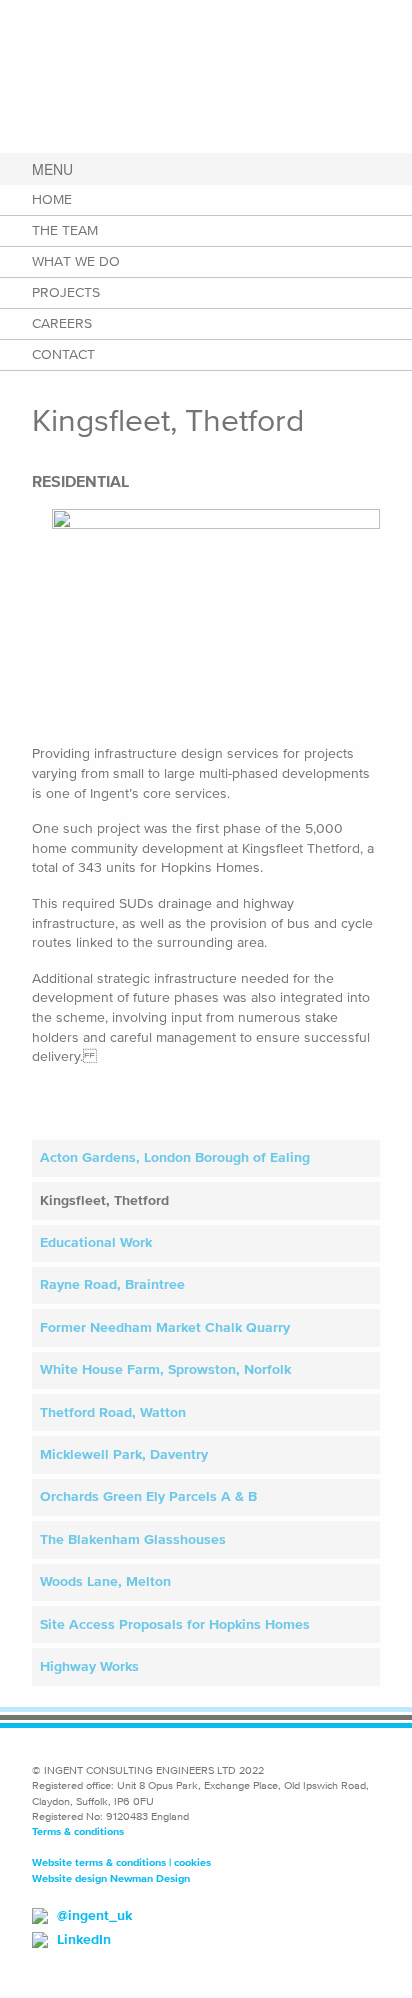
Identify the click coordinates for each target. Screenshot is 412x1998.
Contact (63, 354)
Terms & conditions (78, 1831)
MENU (52, 169)
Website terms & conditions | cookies (121, 1862)
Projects (66, 292)
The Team (65, 230)
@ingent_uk (94, 1915)
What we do (76, 261)
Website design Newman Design (111, 1878)
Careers (62, 323)
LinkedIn (84, 1939)
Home (52, 199)
